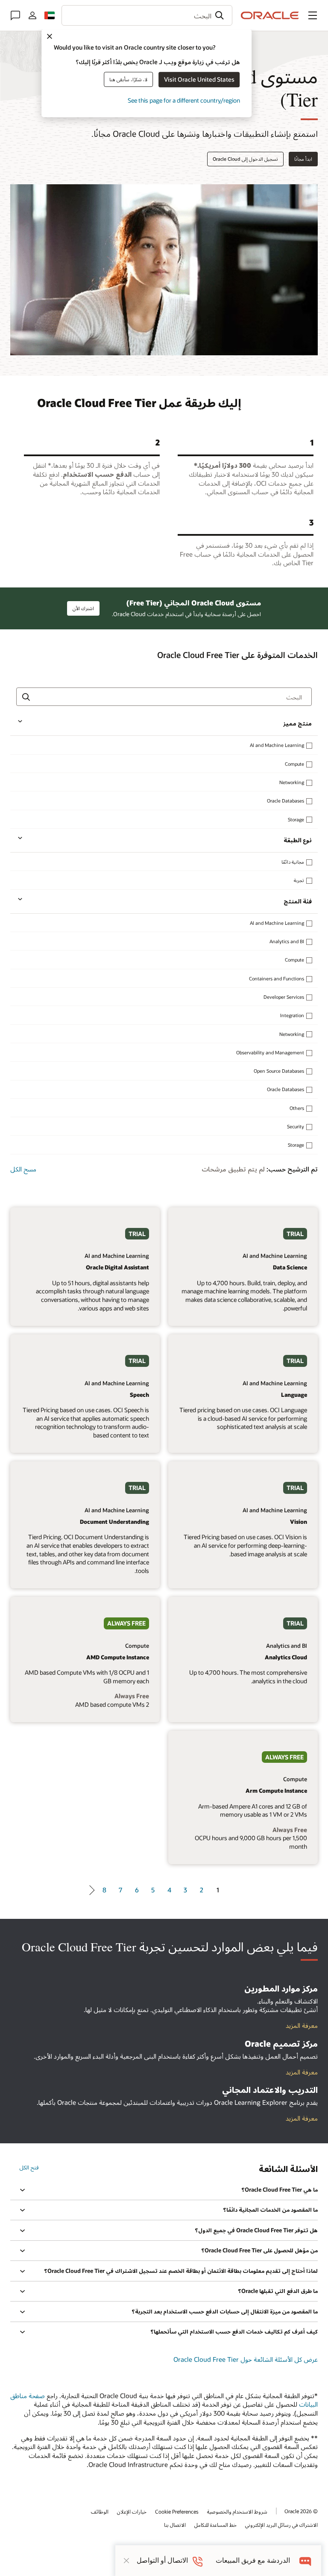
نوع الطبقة (298, 840)
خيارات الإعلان (132, 2511)
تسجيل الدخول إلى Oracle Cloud (245, 159)
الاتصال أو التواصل (162, 2560)
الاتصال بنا (175, 2525)
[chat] (306, 2560)
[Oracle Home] (270, 15)
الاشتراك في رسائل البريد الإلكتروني (281, 2525)
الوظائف (100, 2511)
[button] (313, 15)
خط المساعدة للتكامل (215, 2525)
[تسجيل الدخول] (32, 15)
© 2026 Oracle (301, 2511)
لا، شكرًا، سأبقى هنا (128, 79)
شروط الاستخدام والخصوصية (237, 2511)
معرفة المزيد (302, 2118)
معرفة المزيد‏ (302, 2025)
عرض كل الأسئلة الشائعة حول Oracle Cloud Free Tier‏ (246, 2359)
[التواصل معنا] (15, 15)
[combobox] (147, 15)
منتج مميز (297, 723)
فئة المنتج (298, 901)
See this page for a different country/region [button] (184, 100)
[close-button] (126, 2561)
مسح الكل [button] (23, 1169)
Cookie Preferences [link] (177, 2511)
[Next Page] (90, 1890)
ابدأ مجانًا (303, 159)
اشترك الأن (83, 608)
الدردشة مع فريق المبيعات (253, 2560)
